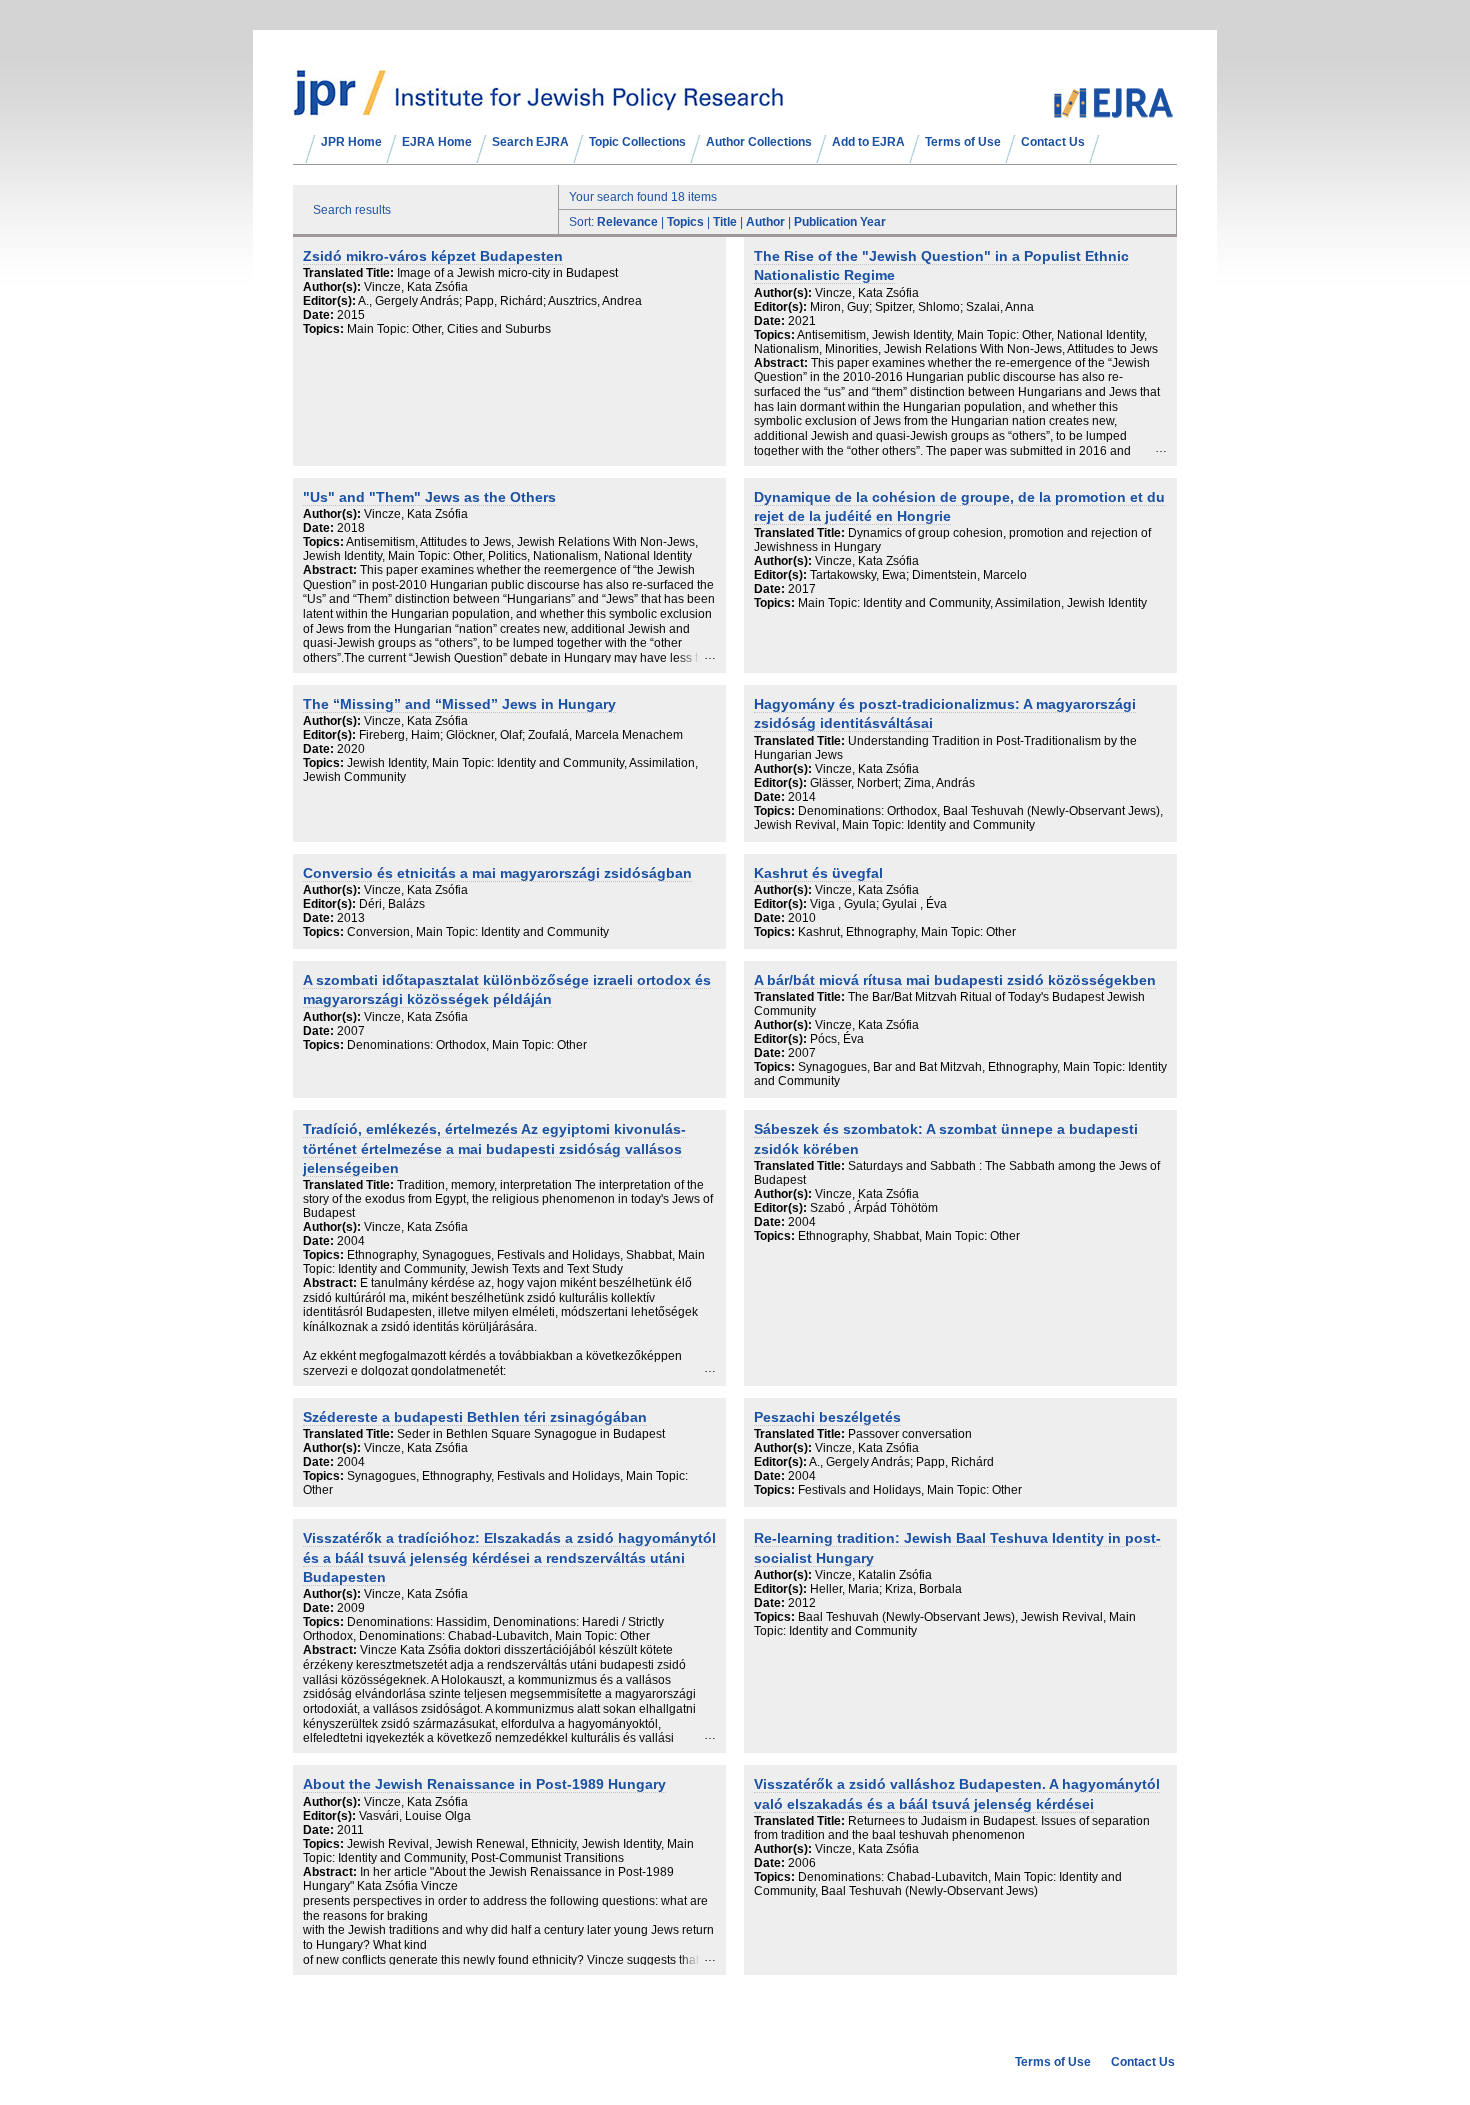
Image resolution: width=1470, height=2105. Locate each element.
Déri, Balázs (392, 904)
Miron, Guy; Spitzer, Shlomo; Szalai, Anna (922, 307)
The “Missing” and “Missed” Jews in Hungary (459, 704)
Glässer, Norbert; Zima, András (892, 783)
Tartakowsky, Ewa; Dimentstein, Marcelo (918, 575)
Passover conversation (910, 1434)
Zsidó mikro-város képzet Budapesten (433, 256)
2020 (351, 749)
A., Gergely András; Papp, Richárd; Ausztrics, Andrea (500, 301)
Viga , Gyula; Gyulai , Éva (878, 904)
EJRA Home (437, 142)
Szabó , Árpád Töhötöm (874, 1208)
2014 (802, 797)
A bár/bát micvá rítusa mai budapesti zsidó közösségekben (955, 980)
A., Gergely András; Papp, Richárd (901, 1462)
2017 (802, 589)
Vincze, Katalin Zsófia (873, 1575)
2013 (351, 918)
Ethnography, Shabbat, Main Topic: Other (909, 1236)
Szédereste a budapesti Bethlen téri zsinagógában (475, 1417)
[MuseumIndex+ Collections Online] (538, 107)
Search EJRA (530, 142)
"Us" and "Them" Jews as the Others (429, 497)
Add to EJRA (868, 142)
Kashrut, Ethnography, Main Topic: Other (907, 932)
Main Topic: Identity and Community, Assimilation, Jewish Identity (972, 603)
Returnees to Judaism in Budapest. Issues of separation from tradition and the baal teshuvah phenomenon (952, 1828)
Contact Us (1053, 142)
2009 (351, 1608)
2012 (802, 1603)
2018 (351, 528)
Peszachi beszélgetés (827, 1417)
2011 (350, 1830)
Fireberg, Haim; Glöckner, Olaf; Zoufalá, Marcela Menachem (521, 735)
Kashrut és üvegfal (818, 873)
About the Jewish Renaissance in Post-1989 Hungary (484, 1784)
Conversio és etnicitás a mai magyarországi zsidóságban (497, 873)
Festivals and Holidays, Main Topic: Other (910, 1490)
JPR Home (351, 142)
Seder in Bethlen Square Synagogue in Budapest (531, 1434)
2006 (802, 1863)
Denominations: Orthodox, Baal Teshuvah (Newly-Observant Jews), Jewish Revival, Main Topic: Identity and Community (958, 818)
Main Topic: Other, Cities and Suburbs (449, 329)
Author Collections (759, 142)
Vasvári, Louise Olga (415, 1816)
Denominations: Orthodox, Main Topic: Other (467, 1045)
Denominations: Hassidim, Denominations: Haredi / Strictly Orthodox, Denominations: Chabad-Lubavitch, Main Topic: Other (483, 1629)
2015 (351, 315)
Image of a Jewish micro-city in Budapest (507, 273)
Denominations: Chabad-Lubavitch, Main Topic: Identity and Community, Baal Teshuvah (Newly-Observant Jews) (938, 1884)
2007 (351, 1031)
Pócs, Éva (837, 1039)
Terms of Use (963, 142)
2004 (351, 1241)
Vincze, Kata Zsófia (416, 287)
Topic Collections (637, 142)
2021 (802, 321)
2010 (802, 918)
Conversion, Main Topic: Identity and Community (478, 932)
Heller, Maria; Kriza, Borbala (886, 1589)
